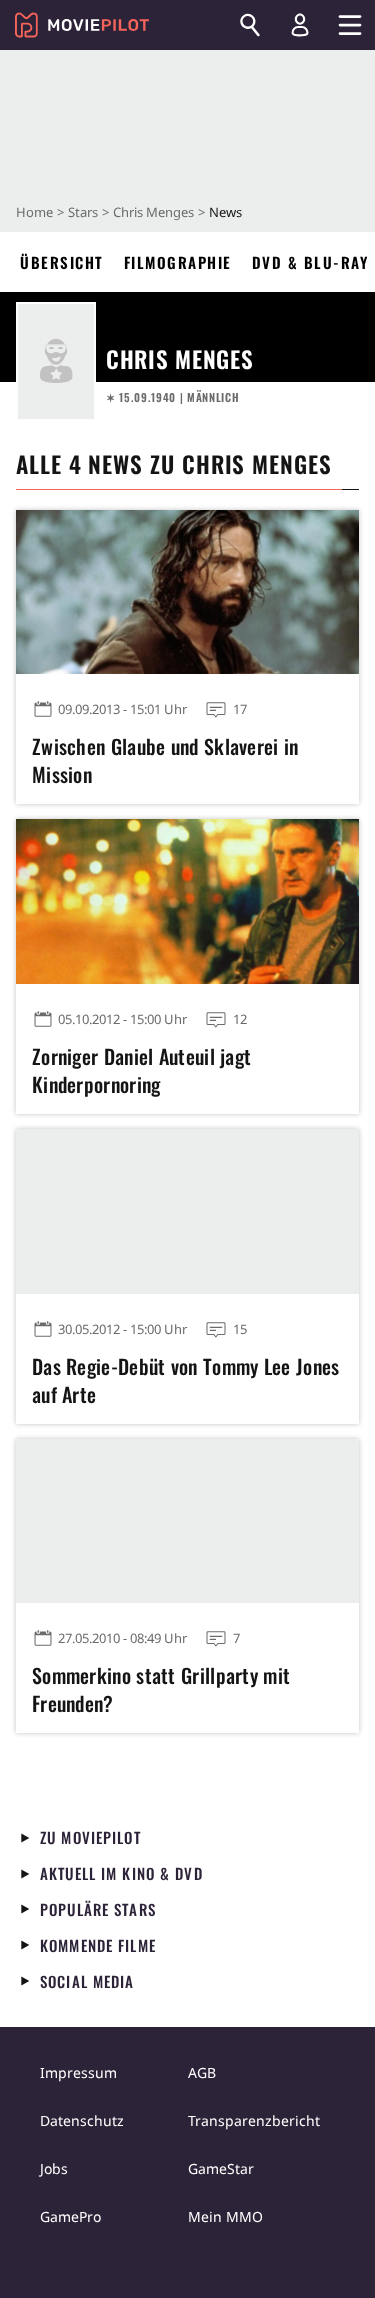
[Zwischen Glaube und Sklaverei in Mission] (187, 592)
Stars (83, 212)
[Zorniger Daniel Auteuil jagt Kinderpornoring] (187, 901)
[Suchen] (250, 25)
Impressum (78, 2072)
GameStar (221, 2168)
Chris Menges (153, 212)
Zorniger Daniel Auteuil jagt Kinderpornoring (141, 1070)
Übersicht (62, 262)
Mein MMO (225, 2216)
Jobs (54, 2168)
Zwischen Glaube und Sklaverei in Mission (165, 760)
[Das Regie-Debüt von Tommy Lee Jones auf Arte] (187, 1211)
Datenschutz (82, 2120)
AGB (202, 2072)
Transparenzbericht (254, 2120)
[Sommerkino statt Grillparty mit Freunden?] (187, 1521)
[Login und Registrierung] (300, 25)
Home (34, 212)
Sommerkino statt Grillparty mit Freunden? (161, 1689)
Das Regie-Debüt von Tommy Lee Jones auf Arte (186, 1380)
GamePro (70, 2216)
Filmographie (178, 262)
